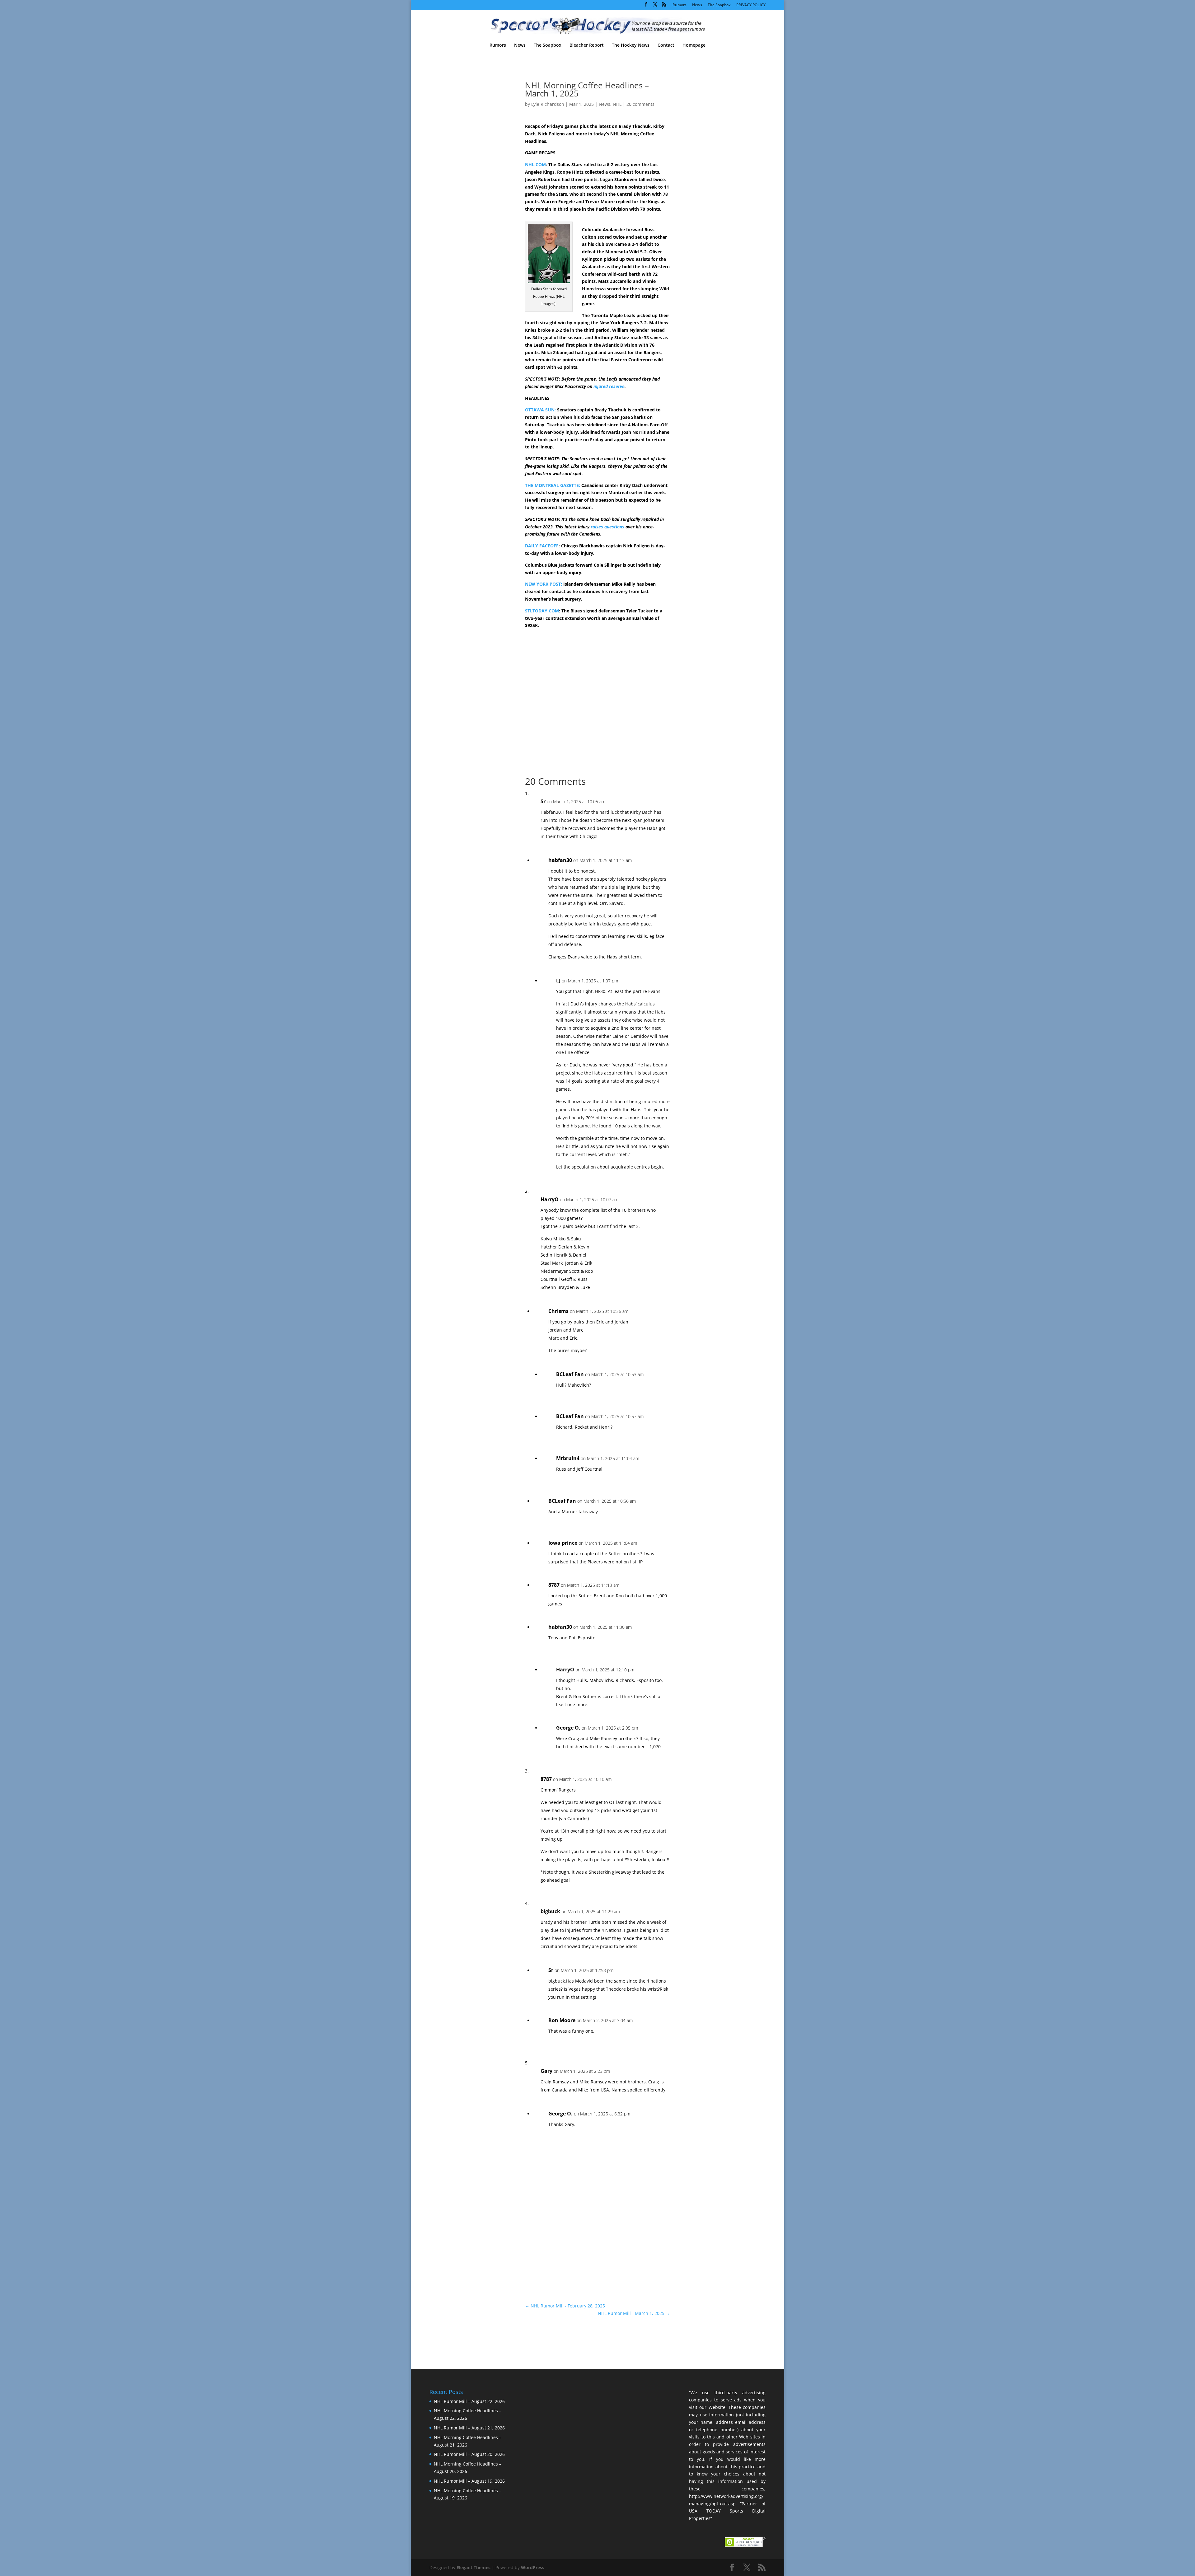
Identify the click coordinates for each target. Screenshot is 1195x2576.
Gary (546, 2071)
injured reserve (609, 386)
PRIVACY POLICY (751, 5)
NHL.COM (535, 164)
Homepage (694, 45)
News (697, 5)
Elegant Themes (473, 2567)
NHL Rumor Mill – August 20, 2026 (469, 2454)
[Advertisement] (713, 189)
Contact (666, 45)
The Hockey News (631, 45)
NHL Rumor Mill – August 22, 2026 (469, 2401)
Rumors (680, 5)
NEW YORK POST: (544, 584)
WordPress (533, 2567)
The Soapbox (719, 5)
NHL (617, 104)
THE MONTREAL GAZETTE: (553, 485)
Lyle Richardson (548, 104)
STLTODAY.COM (542, 611)
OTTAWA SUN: (540, 410)
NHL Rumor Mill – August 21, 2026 (469, 2428)
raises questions (607, 527)
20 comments (640, 104)
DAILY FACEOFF (542, 546)
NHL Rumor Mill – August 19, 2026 (469, 2481)
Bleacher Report (587, 45)
